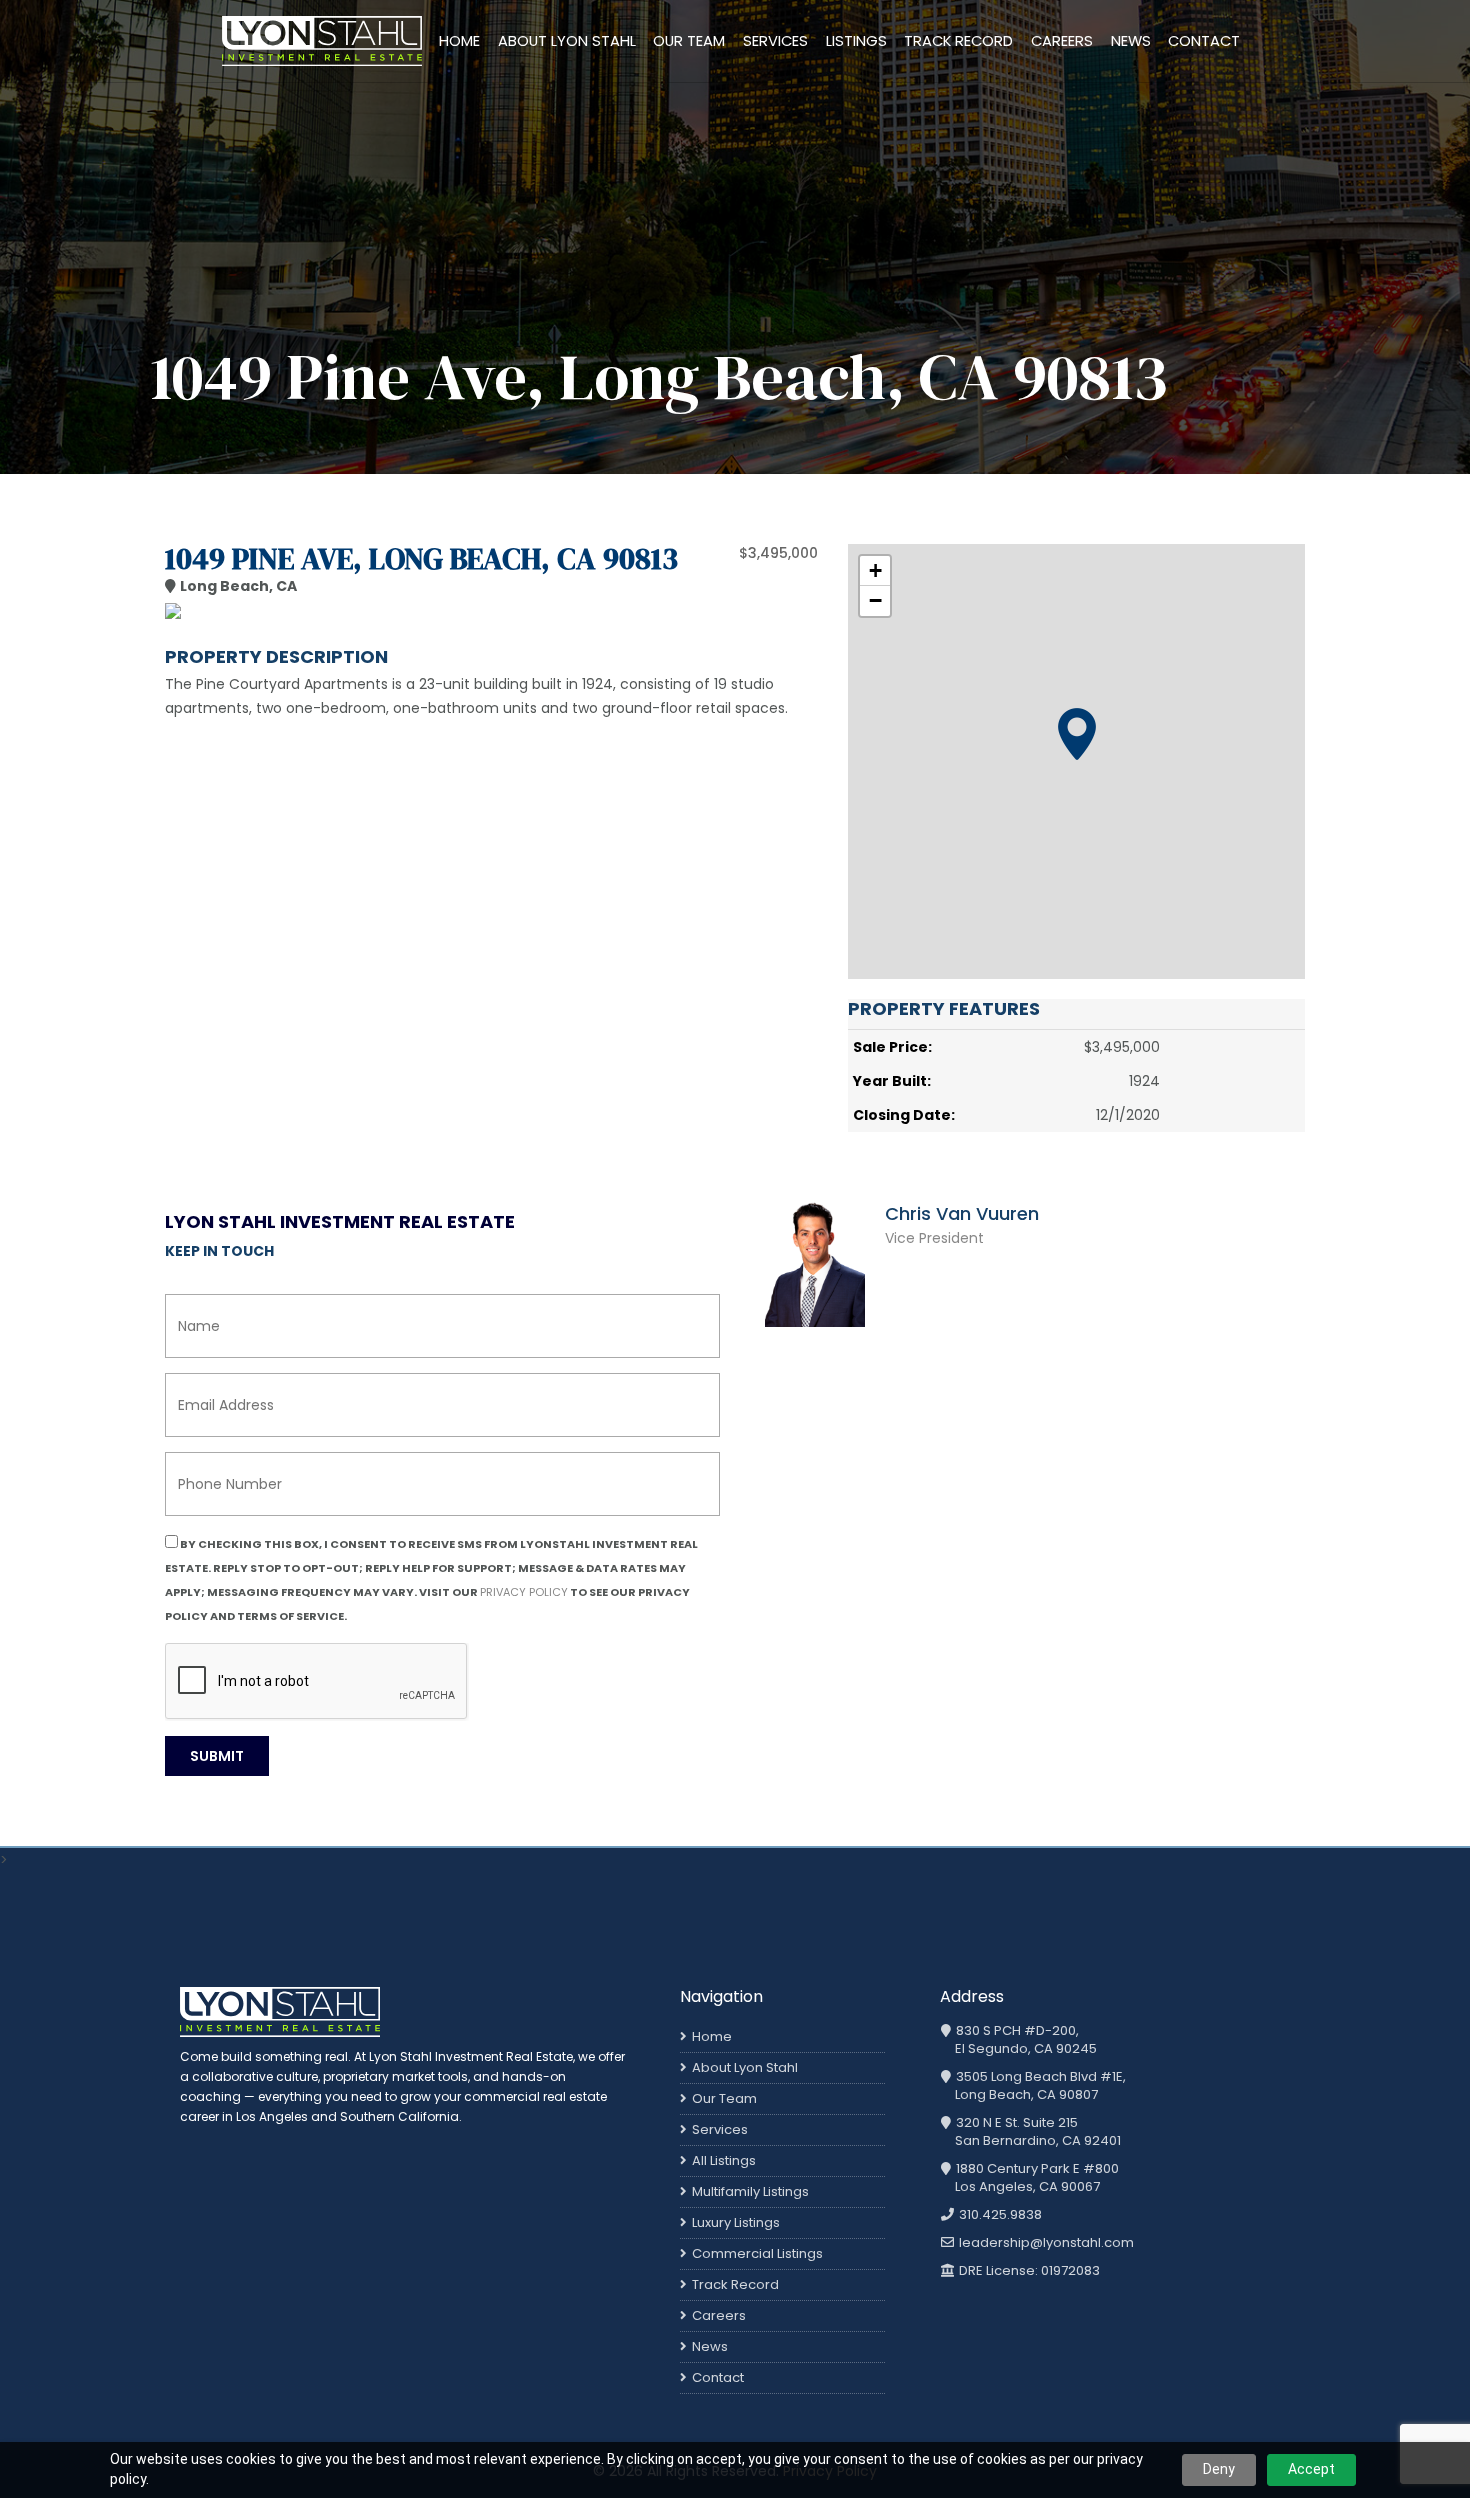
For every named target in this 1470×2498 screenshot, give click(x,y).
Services (775, 41)
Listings (856, 41)
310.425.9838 (999, 2215)
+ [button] (875, 570)
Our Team (689, 41)
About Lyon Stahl (567, 41)
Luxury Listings (736, 2222)
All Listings (724, 2160)
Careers (1062, 41)
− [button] (875, 600)
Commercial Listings (757, 2253)
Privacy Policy (524, 1592)
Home (459, 41)
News (1131, 41)
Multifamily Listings (750, 2191)
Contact (1204, 41)
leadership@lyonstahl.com (1045, 2243)
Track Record (958, 41)
